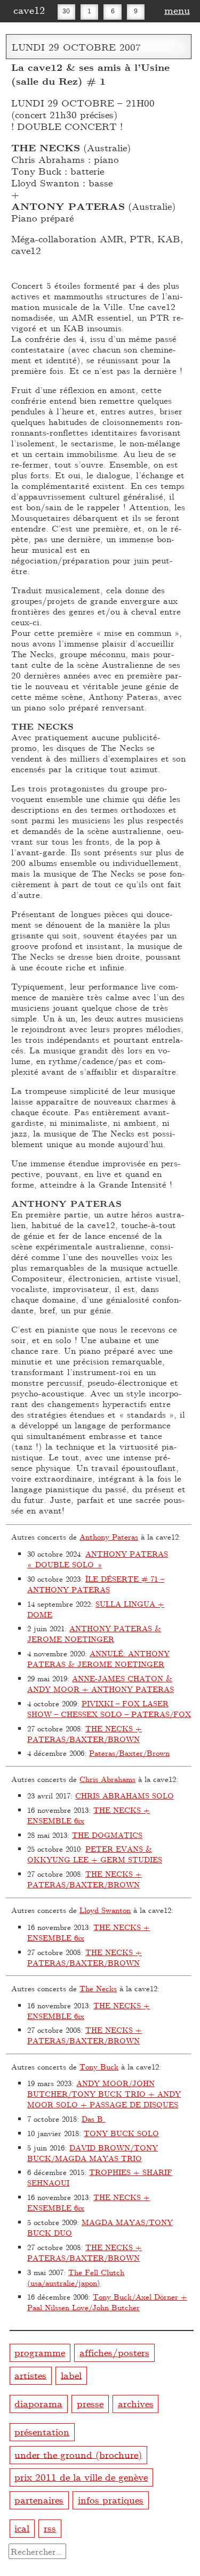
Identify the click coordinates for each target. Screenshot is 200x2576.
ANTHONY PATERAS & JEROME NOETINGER (94, 1634)
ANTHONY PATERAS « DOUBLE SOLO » (98, 1559)
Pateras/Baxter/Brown (129, 1753)
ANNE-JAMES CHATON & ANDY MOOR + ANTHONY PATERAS (101, 1684)
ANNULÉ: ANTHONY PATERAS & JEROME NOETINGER (98, 1659)
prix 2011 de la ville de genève (81, 2477)
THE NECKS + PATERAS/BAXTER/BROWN (85, 1734)
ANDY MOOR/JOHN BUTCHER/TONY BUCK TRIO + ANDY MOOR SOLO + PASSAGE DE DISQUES (104, 2094)
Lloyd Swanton (105, 1910)
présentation (42, 2431)
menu (177, 10)
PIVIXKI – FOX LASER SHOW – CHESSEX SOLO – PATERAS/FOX (109, 1709)
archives (136, 2403)
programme (40, 2352)
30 (66, 11)
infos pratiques (111, 2500)
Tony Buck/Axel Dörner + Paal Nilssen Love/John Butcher (107, 2302)
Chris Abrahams (107, 1779)
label (71, 2374)
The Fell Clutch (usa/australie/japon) (76, 2277)
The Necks (98, 1988)
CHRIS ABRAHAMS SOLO (125, 1796)
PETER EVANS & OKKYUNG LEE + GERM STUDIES (95, 1854)
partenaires (39, 2500)
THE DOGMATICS (107, 1835)
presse (90, 2403)
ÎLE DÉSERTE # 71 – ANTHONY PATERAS (96, 1584)
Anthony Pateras (109, 1537)
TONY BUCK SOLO (121, 2133)
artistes (30, 2374)
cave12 (29, 10)
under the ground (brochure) (78, 2454)
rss (50, 2528)
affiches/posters (114, 2352)
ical (22, 2528)
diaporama (38, 2403)
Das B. (93, 2119)
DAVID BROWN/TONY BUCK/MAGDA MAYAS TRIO (93, 2153)
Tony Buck (99, 2067)
